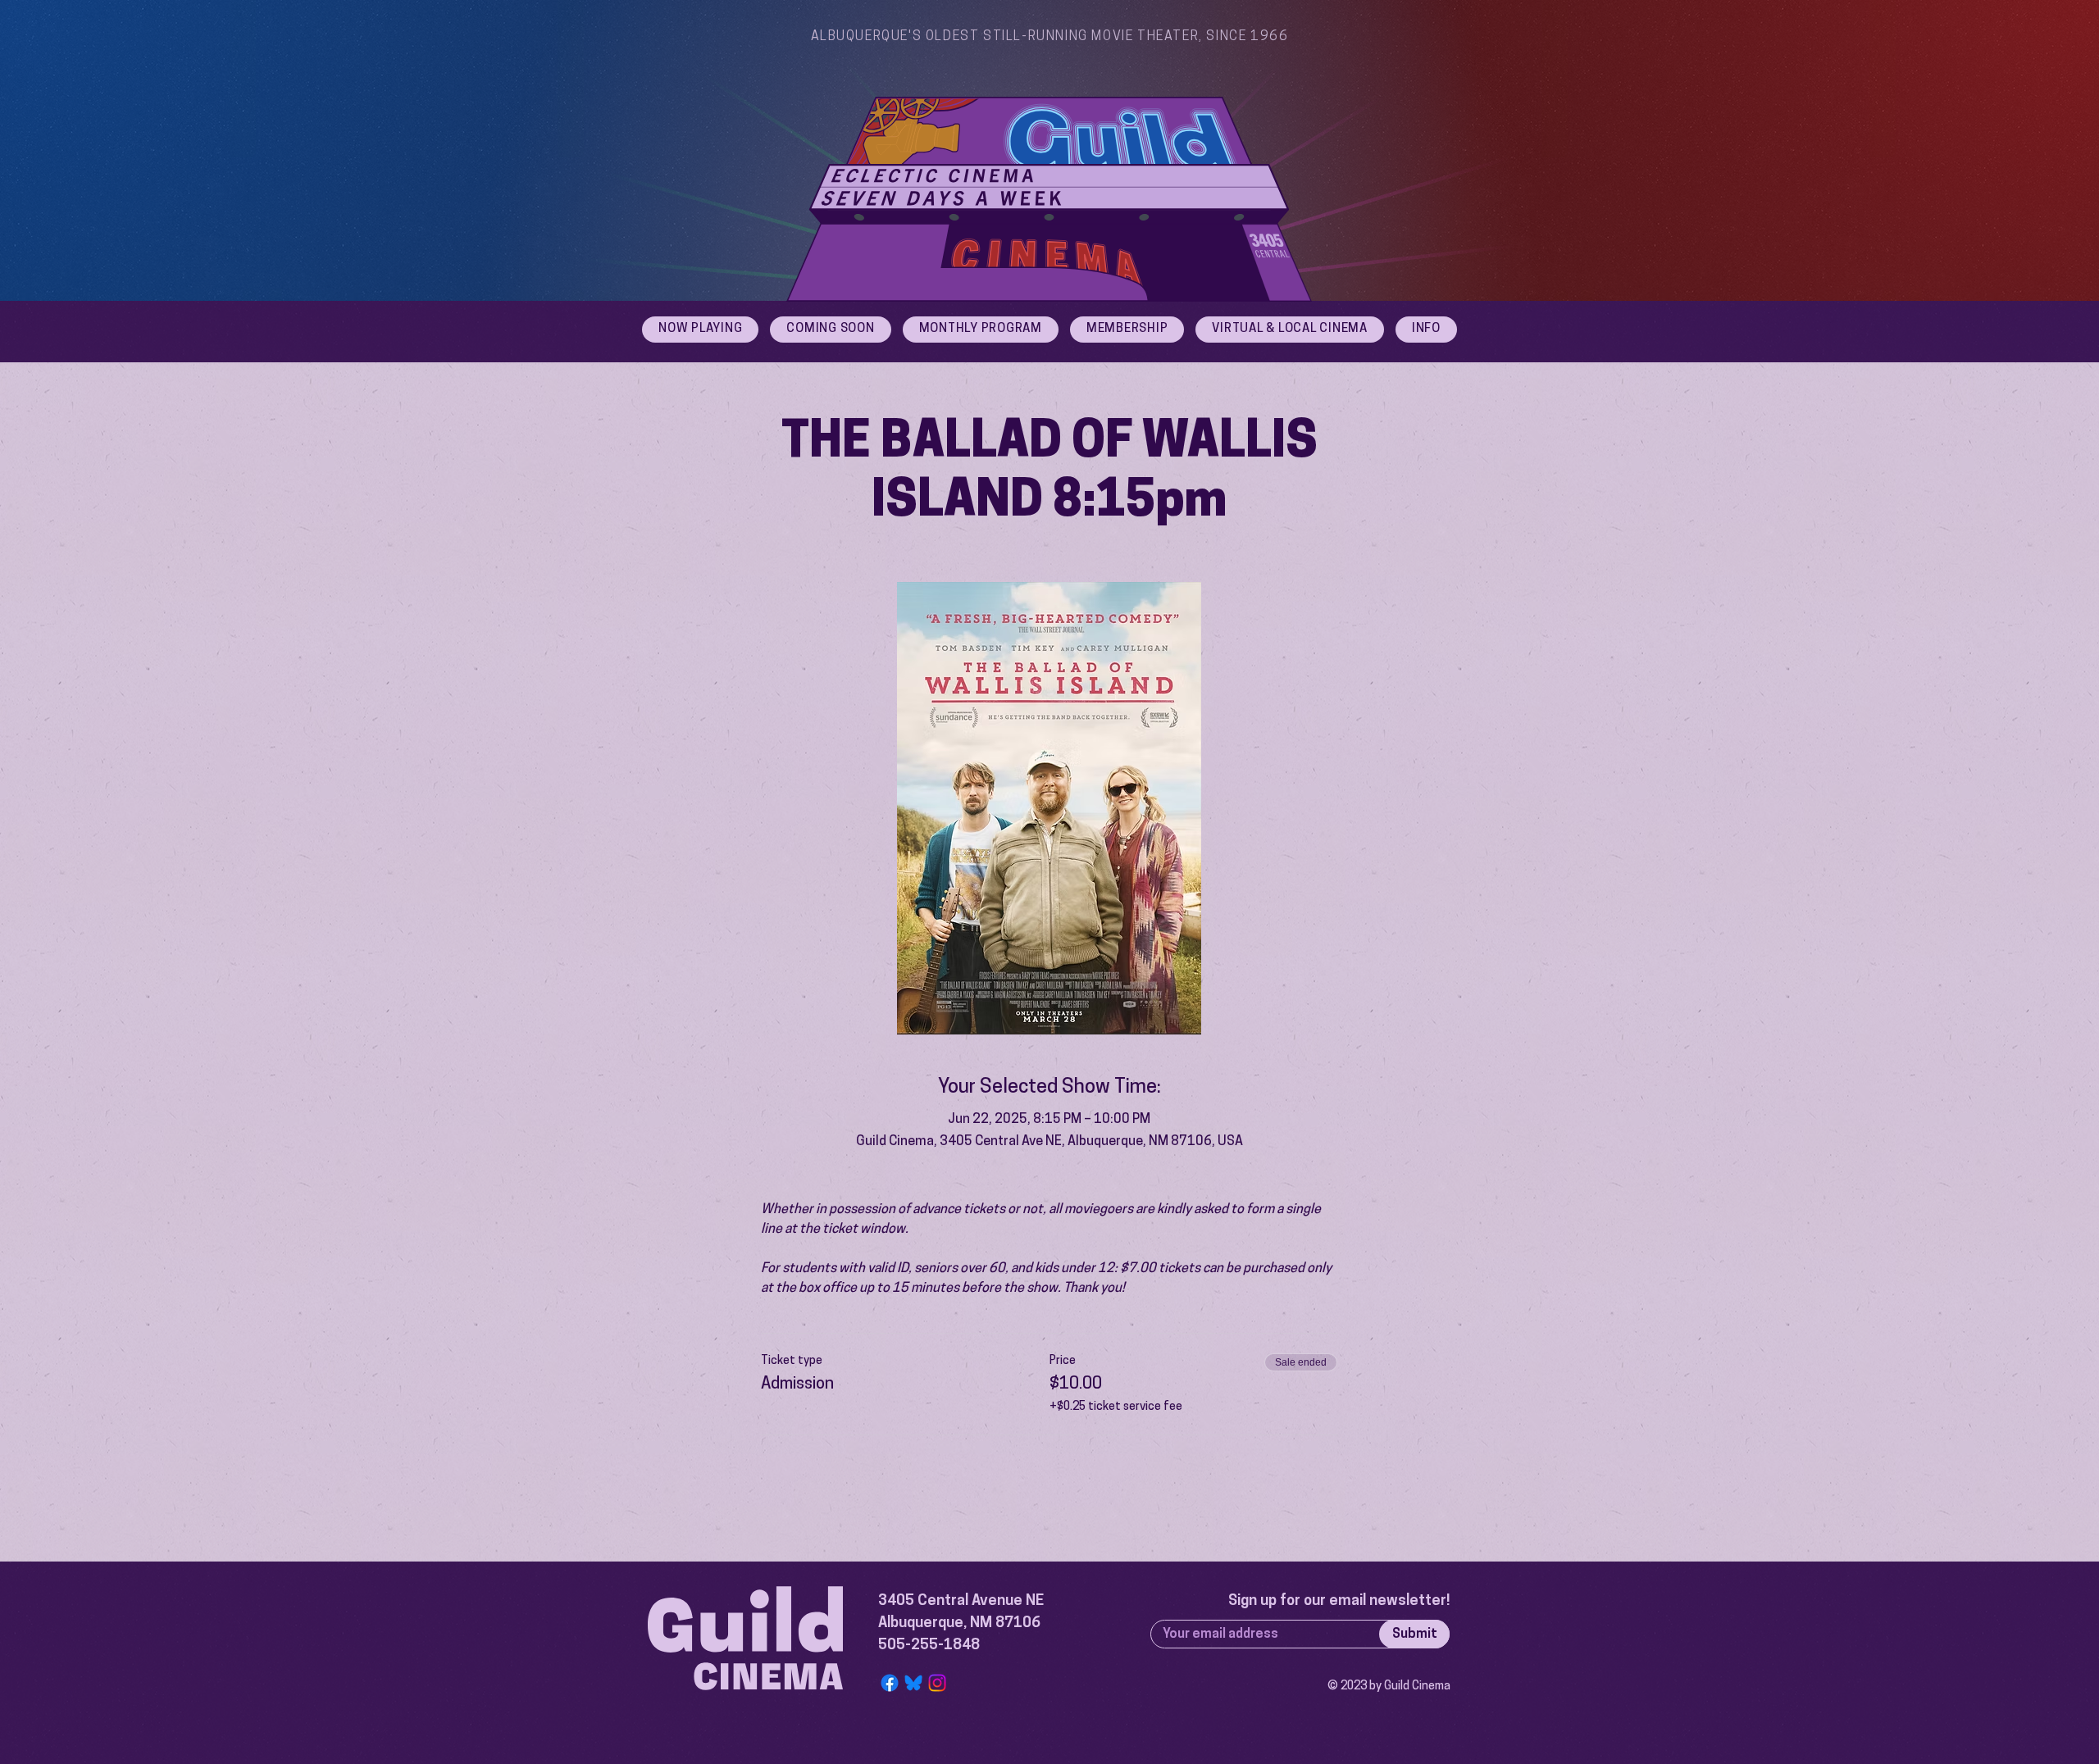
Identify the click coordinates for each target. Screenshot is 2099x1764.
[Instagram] (937, 1683)
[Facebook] (890, 1683)
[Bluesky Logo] (913, 1683)
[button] (1426, 330)
